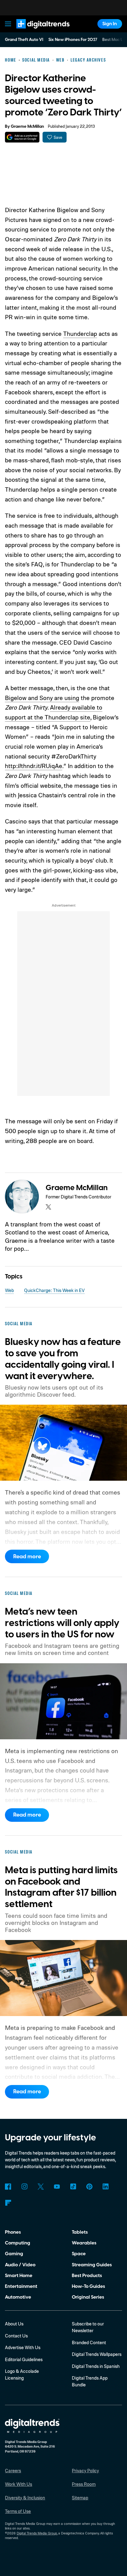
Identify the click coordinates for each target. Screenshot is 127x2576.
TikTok (73, 2187)
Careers (13, 2471)
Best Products (87, 2276)
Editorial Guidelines (24, 2359)
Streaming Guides (92, 2265)
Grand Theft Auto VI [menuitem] (24, 40)
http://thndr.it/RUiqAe (34, 766)
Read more (27, 1557)
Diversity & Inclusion (25, 2498)
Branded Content (89, 2343)
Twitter (41, 2187)
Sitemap (80, 2498)
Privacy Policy (85, 2471)
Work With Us (18, 2484)
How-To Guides (88, 2286)
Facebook (8, 2187)
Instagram (24, 2187)
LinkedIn (106, 2187)
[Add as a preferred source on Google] (22, 137)
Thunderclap (80, 334)
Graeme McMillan (27, 127)
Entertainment (21, 2286)
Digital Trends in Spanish (96, 2366)
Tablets (80, 2232)
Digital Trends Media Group (37, 2533)
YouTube (57, 2187)
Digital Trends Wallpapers (97, 2354)
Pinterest (89, 2187)
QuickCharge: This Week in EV (54, 1290)
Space (79, 2254)
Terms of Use (18, 2511)
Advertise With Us (23, 2347)
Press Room (84, 2484)
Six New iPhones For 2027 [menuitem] (73, 40)
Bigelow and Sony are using (42, 698)
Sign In (110, 24)
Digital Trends (36, 31)
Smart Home (19, 2276)
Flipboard (8, 2203)
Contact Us (16, 2336)
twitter (48, 1207)
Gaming (14, 2254)
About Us (14, 2324)
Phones (13, 2232)
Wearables (84, 2243)
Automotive (18, 2297)
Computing (18, 2243)
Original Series (88, 2297)
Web (9, 1290)
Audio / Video (20, 2265)
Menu (8, 24)
